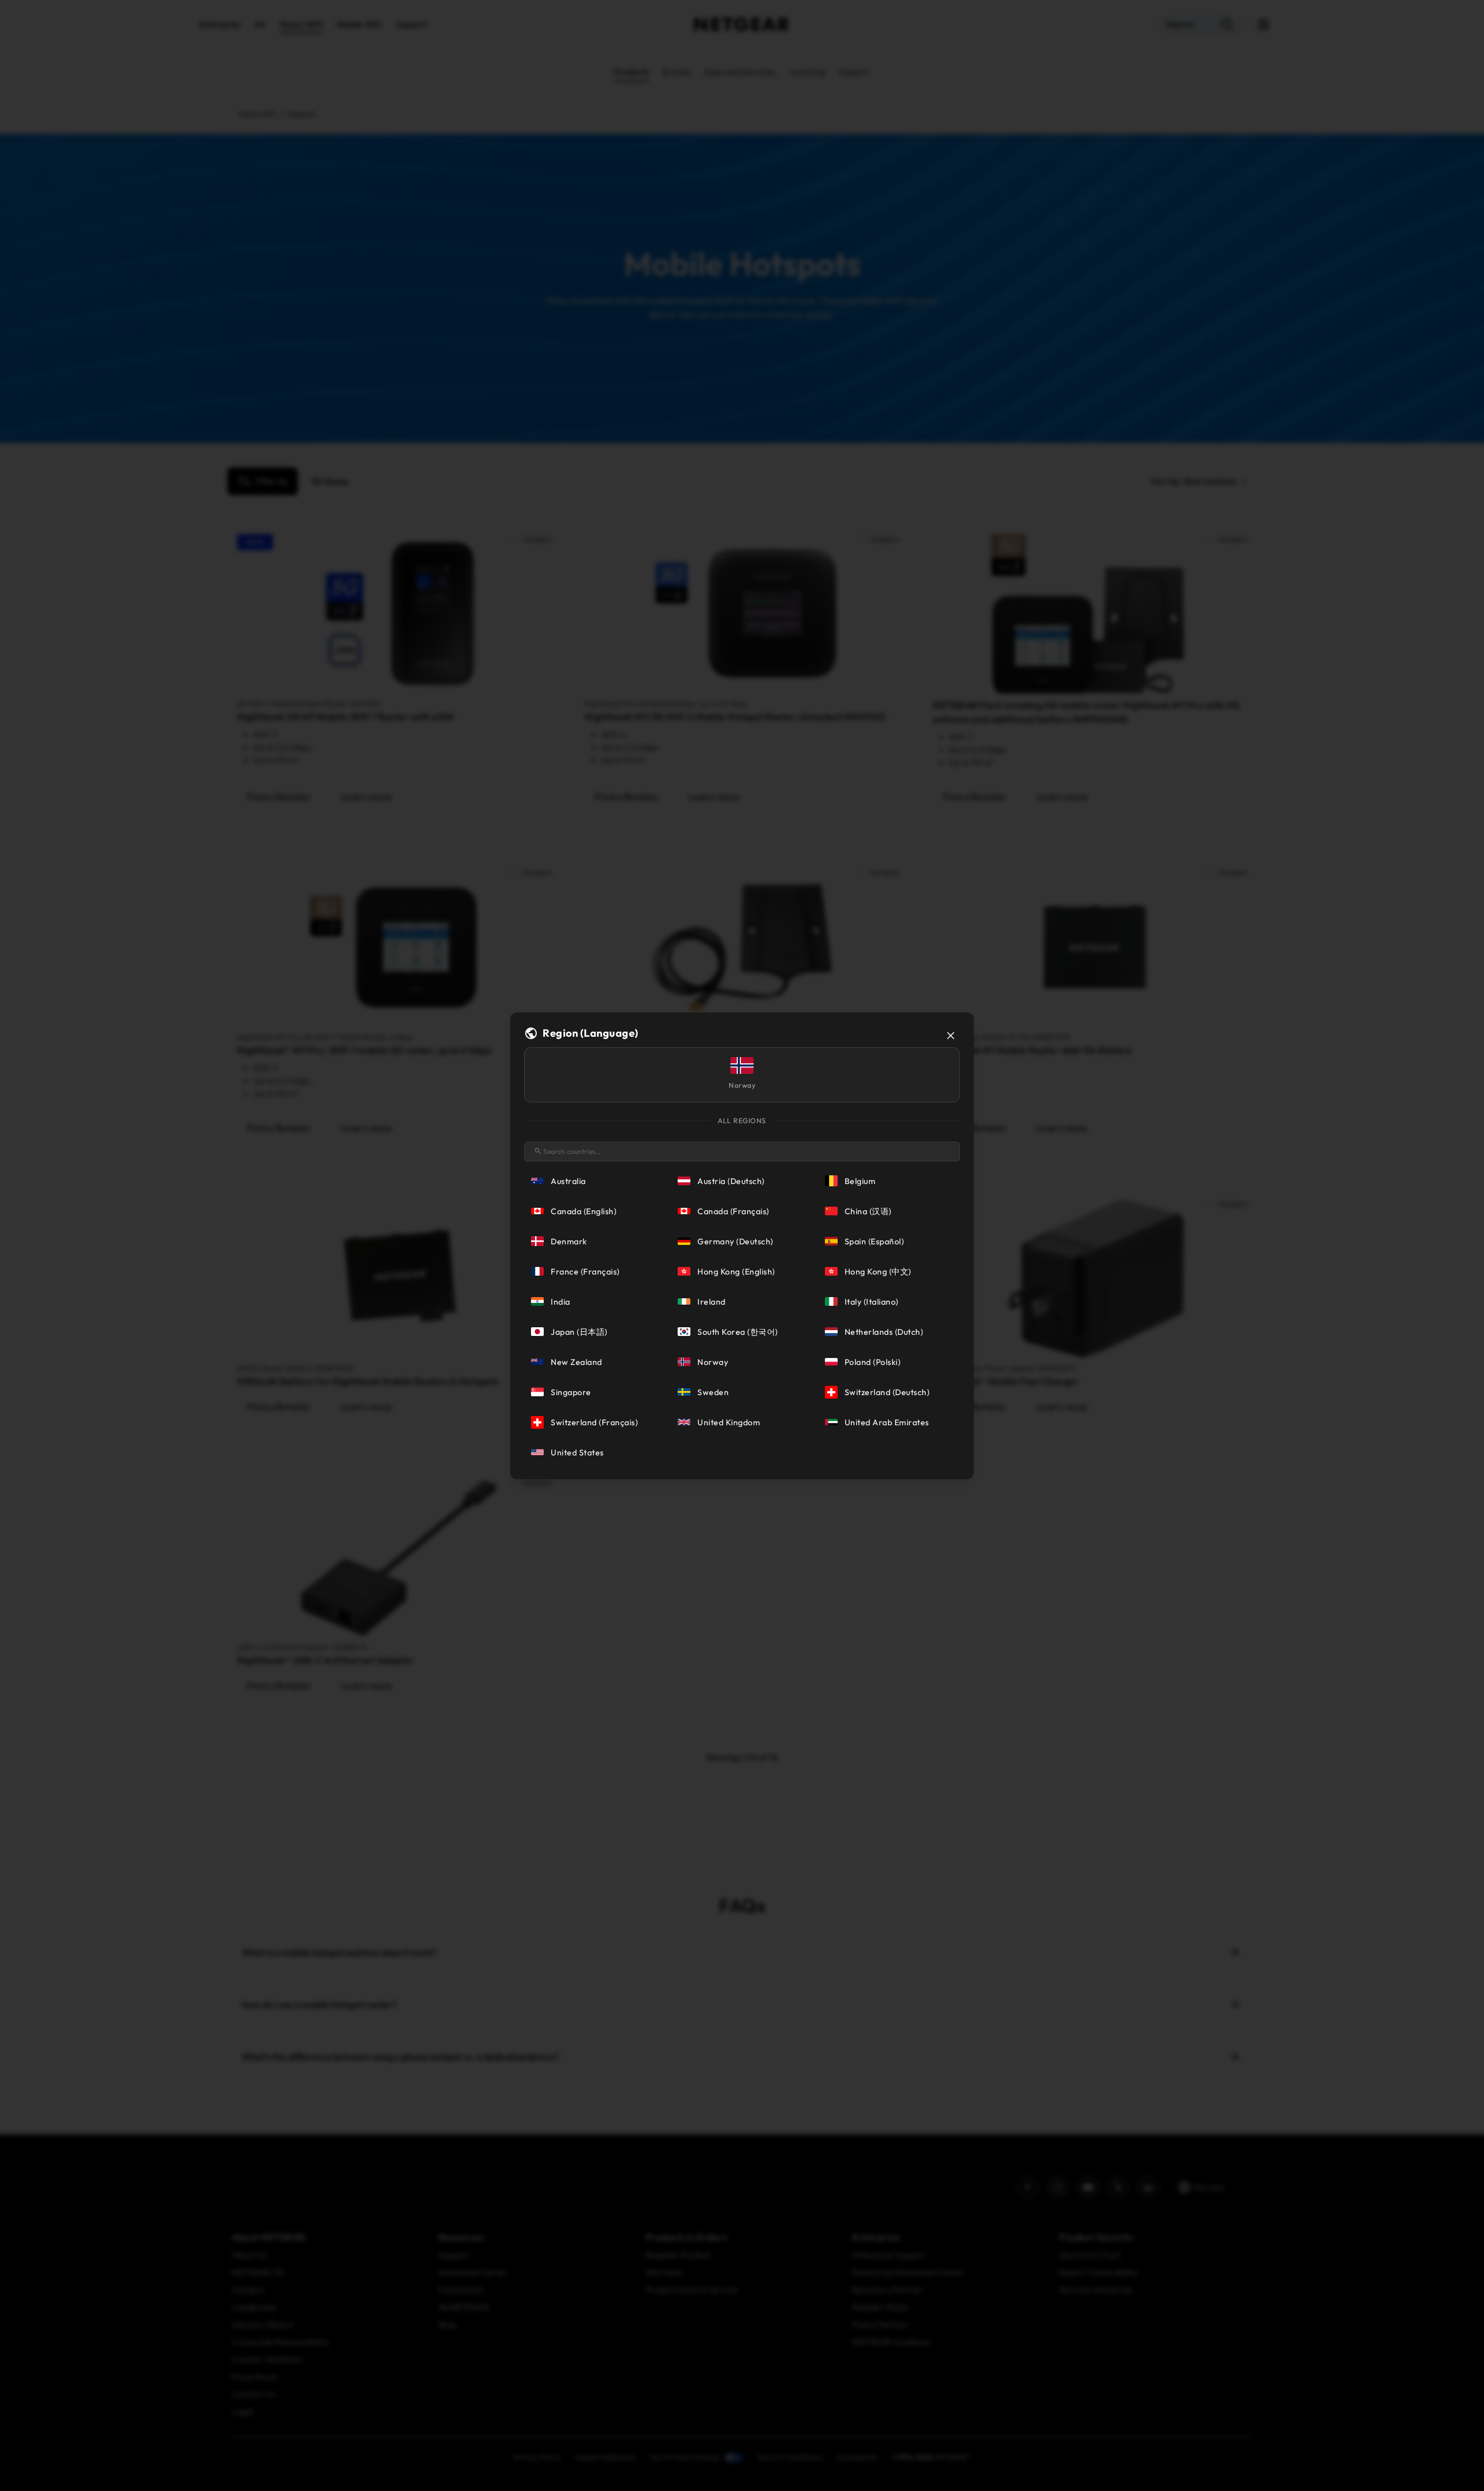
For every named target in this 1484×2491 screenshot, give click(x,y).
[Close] (951, 1036)
